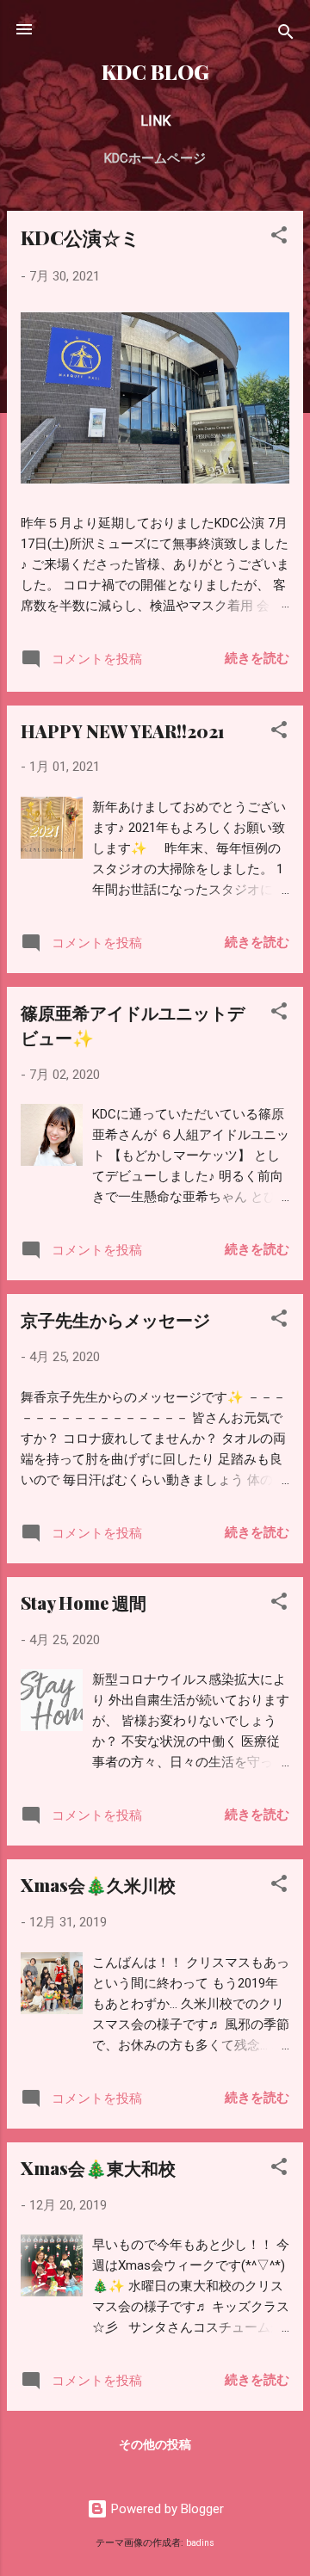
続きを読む (257, 658)
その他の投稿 (155, 2444)
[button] (279, 238)
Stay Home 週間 (84, 1602)
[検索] (286, 35)
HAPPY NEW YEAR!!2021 (123, 731)
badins (200, 2543)
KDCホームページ (155, 158)
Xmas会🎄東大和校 (98, 2168)
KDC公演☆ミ (81, 237)
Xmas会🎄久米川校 (98, 1885)
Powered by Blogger (166, 2509)
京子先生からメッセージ (115, 1319)
